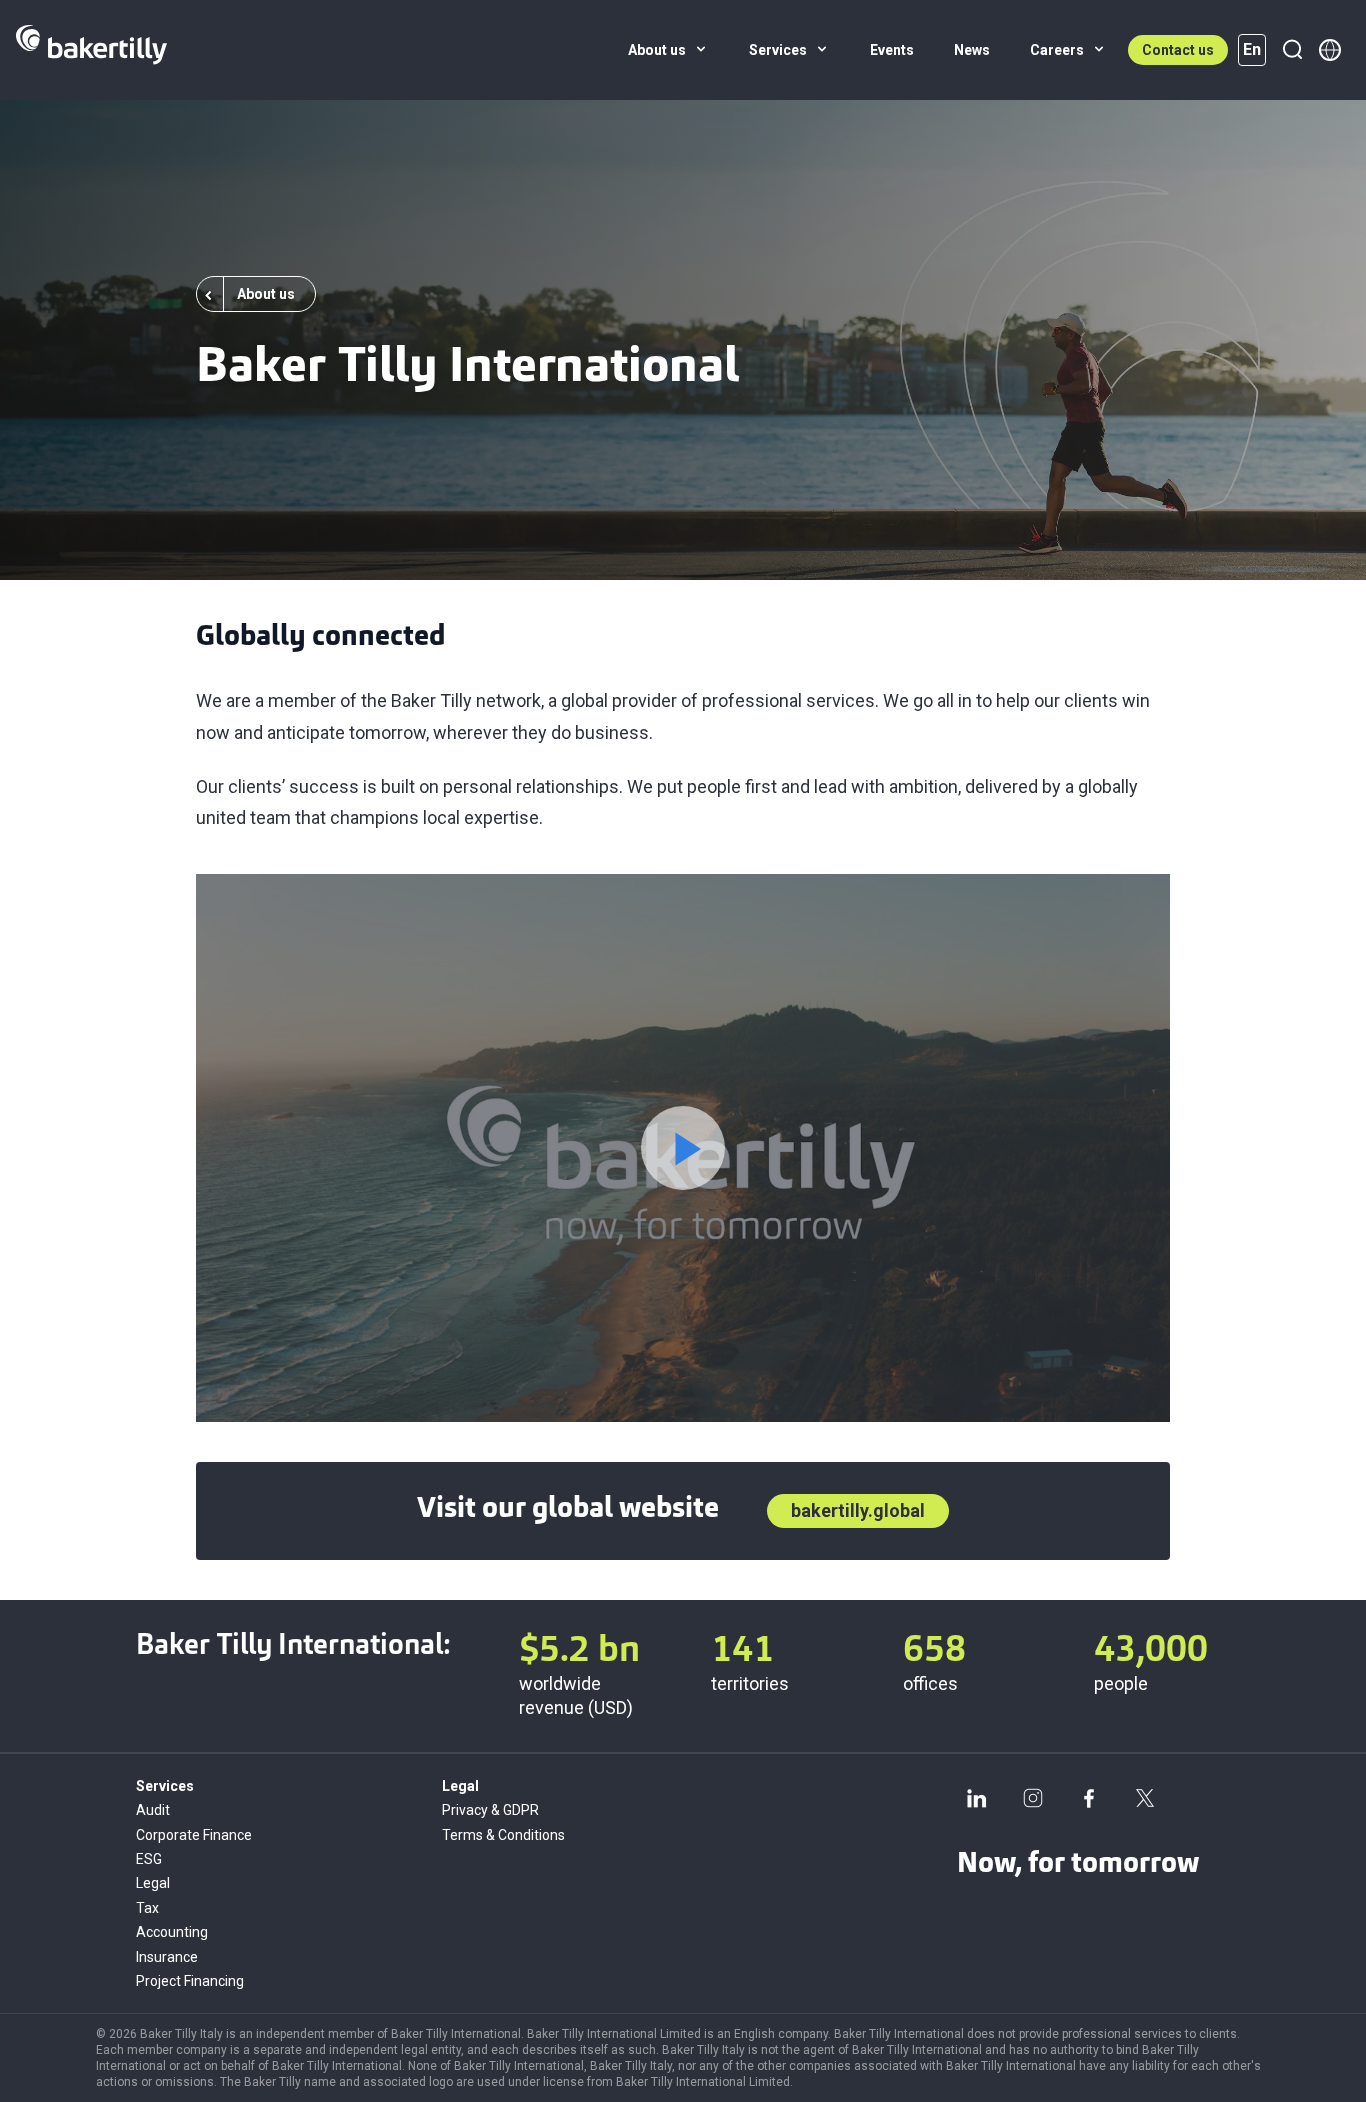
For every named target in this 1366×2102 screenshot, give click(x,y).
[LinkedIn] (977, 1798)
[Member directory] (1330, 50)
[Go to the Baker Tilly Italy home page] (91, 50)
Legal (153, 1883)
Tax (147, 1908)
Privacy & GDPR (490, 1810)
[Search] (1292, 50)
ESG (149, 1859)
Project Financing (190, 1981)
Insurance (167, 1957)
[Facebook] (1089, 1798)
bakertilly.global (858, 1510)
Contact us (1178, 50)
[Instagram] (1033, 1798)
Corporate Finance (194, 1835)
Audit (153, 1810)
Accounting (172, 1932)
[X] (1145, 1798)
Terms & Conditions (503, 1835)
